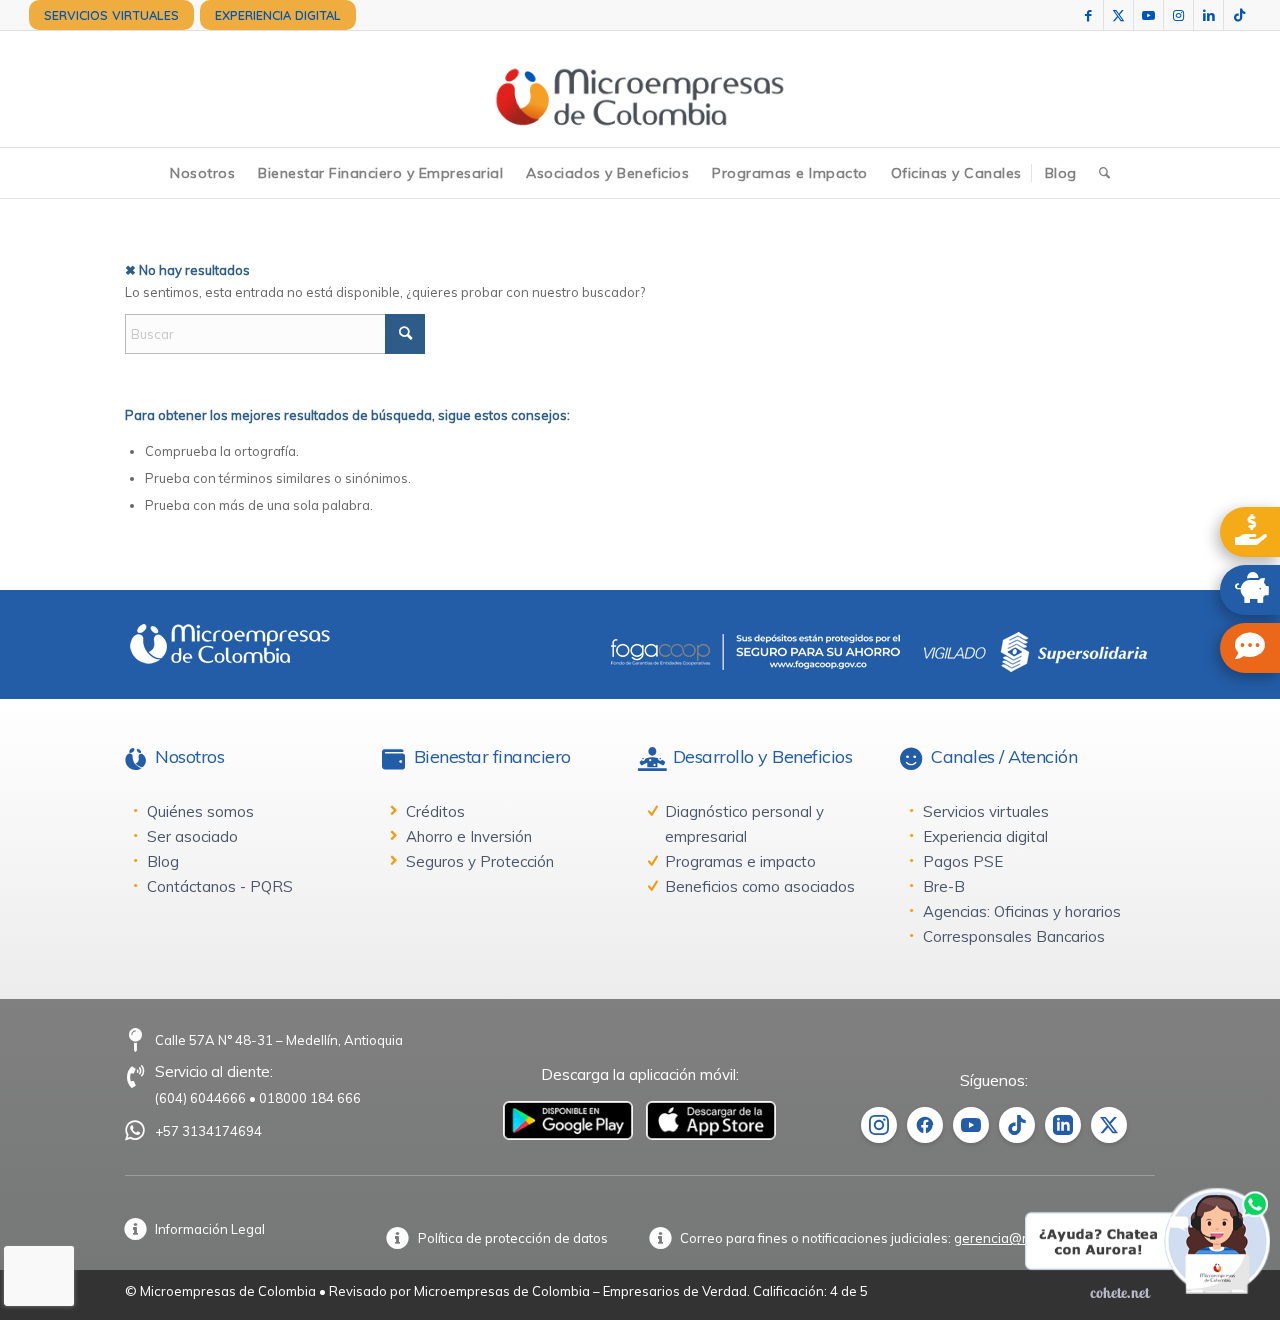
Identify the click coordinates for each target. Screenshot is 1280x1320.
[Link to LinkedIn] (1208, 15)
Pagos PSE (963, 861)
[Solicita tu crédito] (1250, 532)
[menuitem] (111, 15)
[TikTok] (1017, 1125)
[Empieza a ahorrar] (1250, 590)
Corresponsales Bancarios (1014, 936)
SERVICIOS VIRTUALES (111, 15)
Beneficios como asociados (760, 886)
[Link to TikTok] (1239, 15)
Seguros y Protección (480, 861)
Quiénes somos (200, 811)
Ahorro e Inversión (469, 836)
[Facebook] (925, 1125)
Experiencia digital (985, 836)
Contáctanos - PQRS (220, 886)
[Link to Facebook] (1088, 15)
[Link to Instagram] (1178, 15)
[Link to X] (1118, 15)
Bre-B (944, 886)
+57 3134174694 (208, 1131)
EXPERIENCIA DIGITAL (278, 15)
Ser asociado (192, 836)
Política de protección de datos (513, 1238)
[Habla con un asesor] (1250, 648)
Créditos (435, 811)
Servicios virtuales (986, 811)
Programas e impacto (740, 861)
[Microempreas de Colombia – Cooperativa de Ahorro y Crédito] (639, 89)
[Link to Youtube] (1148, 15)
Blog (163, 861)
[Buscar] (1104, 173)
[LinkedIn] (1063, 1125)
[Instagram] (879, 1125)
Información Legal (210, 1229)
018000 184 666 (310, 1098)
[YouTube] (971, 1125)
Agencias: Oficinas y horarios (1022, 911)
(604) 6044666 (200, 1098)
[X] (1109, 1125)
